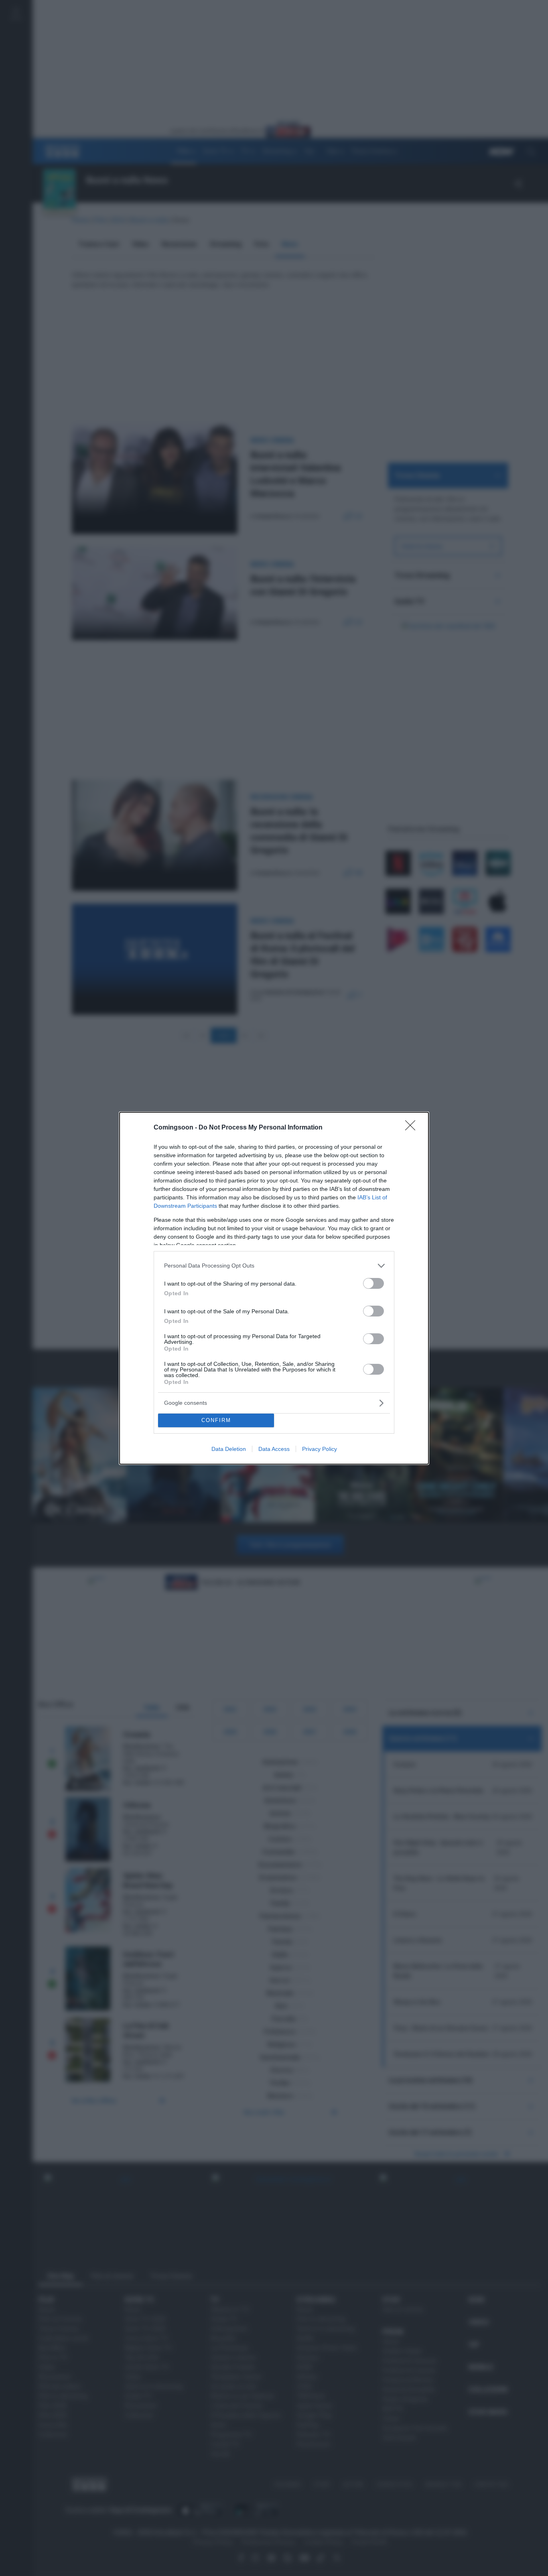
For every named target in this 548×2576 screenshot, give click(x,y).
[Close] (413, 1128)
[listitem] (274, 1266)
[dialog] (274, 1288)
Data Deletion (229, 1449)
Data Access (274, 1449)
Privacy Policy (320, 1449)
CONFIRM (216, 1420)
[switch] (373, 1283)
